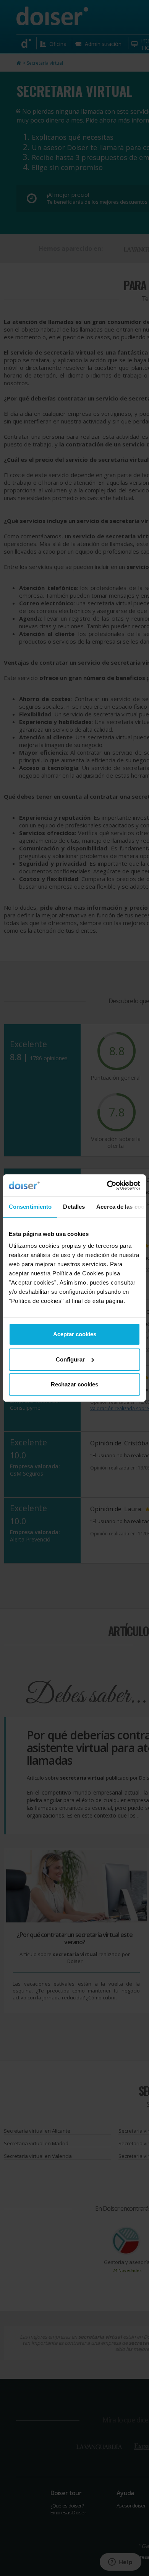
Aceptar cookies (75, 1334)
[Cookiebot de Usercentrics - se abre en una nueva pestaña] (107, 1185)
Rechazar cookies (74, 1384)
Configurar (70, 1359)
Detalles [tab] (74, 1207)
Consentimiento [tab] (30, 1207)
